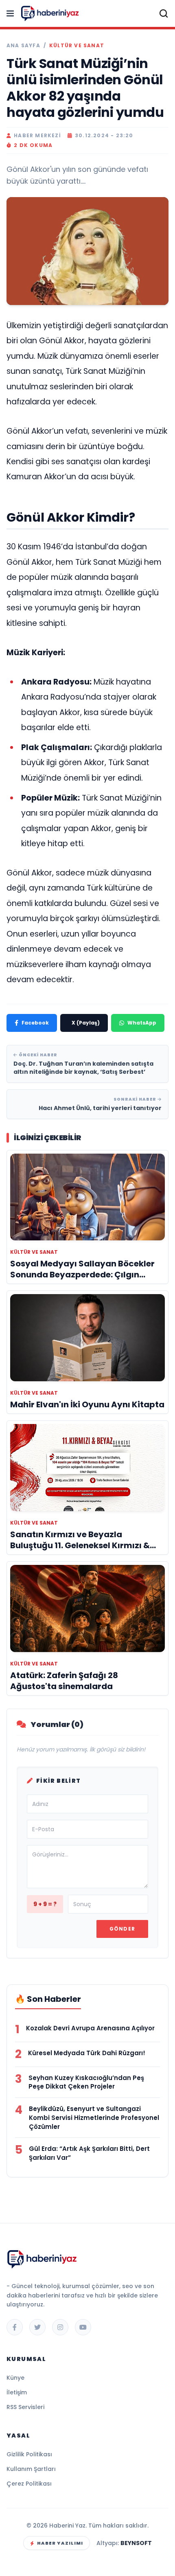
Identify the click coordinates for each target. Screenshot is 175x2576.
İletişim (17, 2392)
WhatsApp (142, 1023)
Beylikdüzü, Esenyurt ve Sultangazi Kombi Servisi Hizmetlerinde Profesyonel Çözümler (94, 2118)
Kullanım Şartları (31, 2469)
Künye (15, 2378)
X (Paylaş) (86, 1023)
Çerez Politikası (29, 2484)
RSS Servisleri (25, 2407)
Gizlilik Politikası (29, 2454)
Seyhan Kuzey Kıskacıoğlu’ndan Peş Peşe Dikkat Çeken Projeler (86, 2082)
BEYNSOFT (136, 2543)
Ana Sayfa (23, 46)
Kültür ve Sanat (77, 46)
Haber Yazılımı (60, 2543)
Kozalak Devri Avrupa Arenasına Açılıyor (90, 2028)
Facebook (35, 1023)
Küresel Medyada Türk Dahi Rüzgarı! (87, 2053)
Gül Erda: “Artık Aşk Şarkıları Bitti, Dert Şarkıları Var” (89, 2153)
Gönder (122, 1929)
